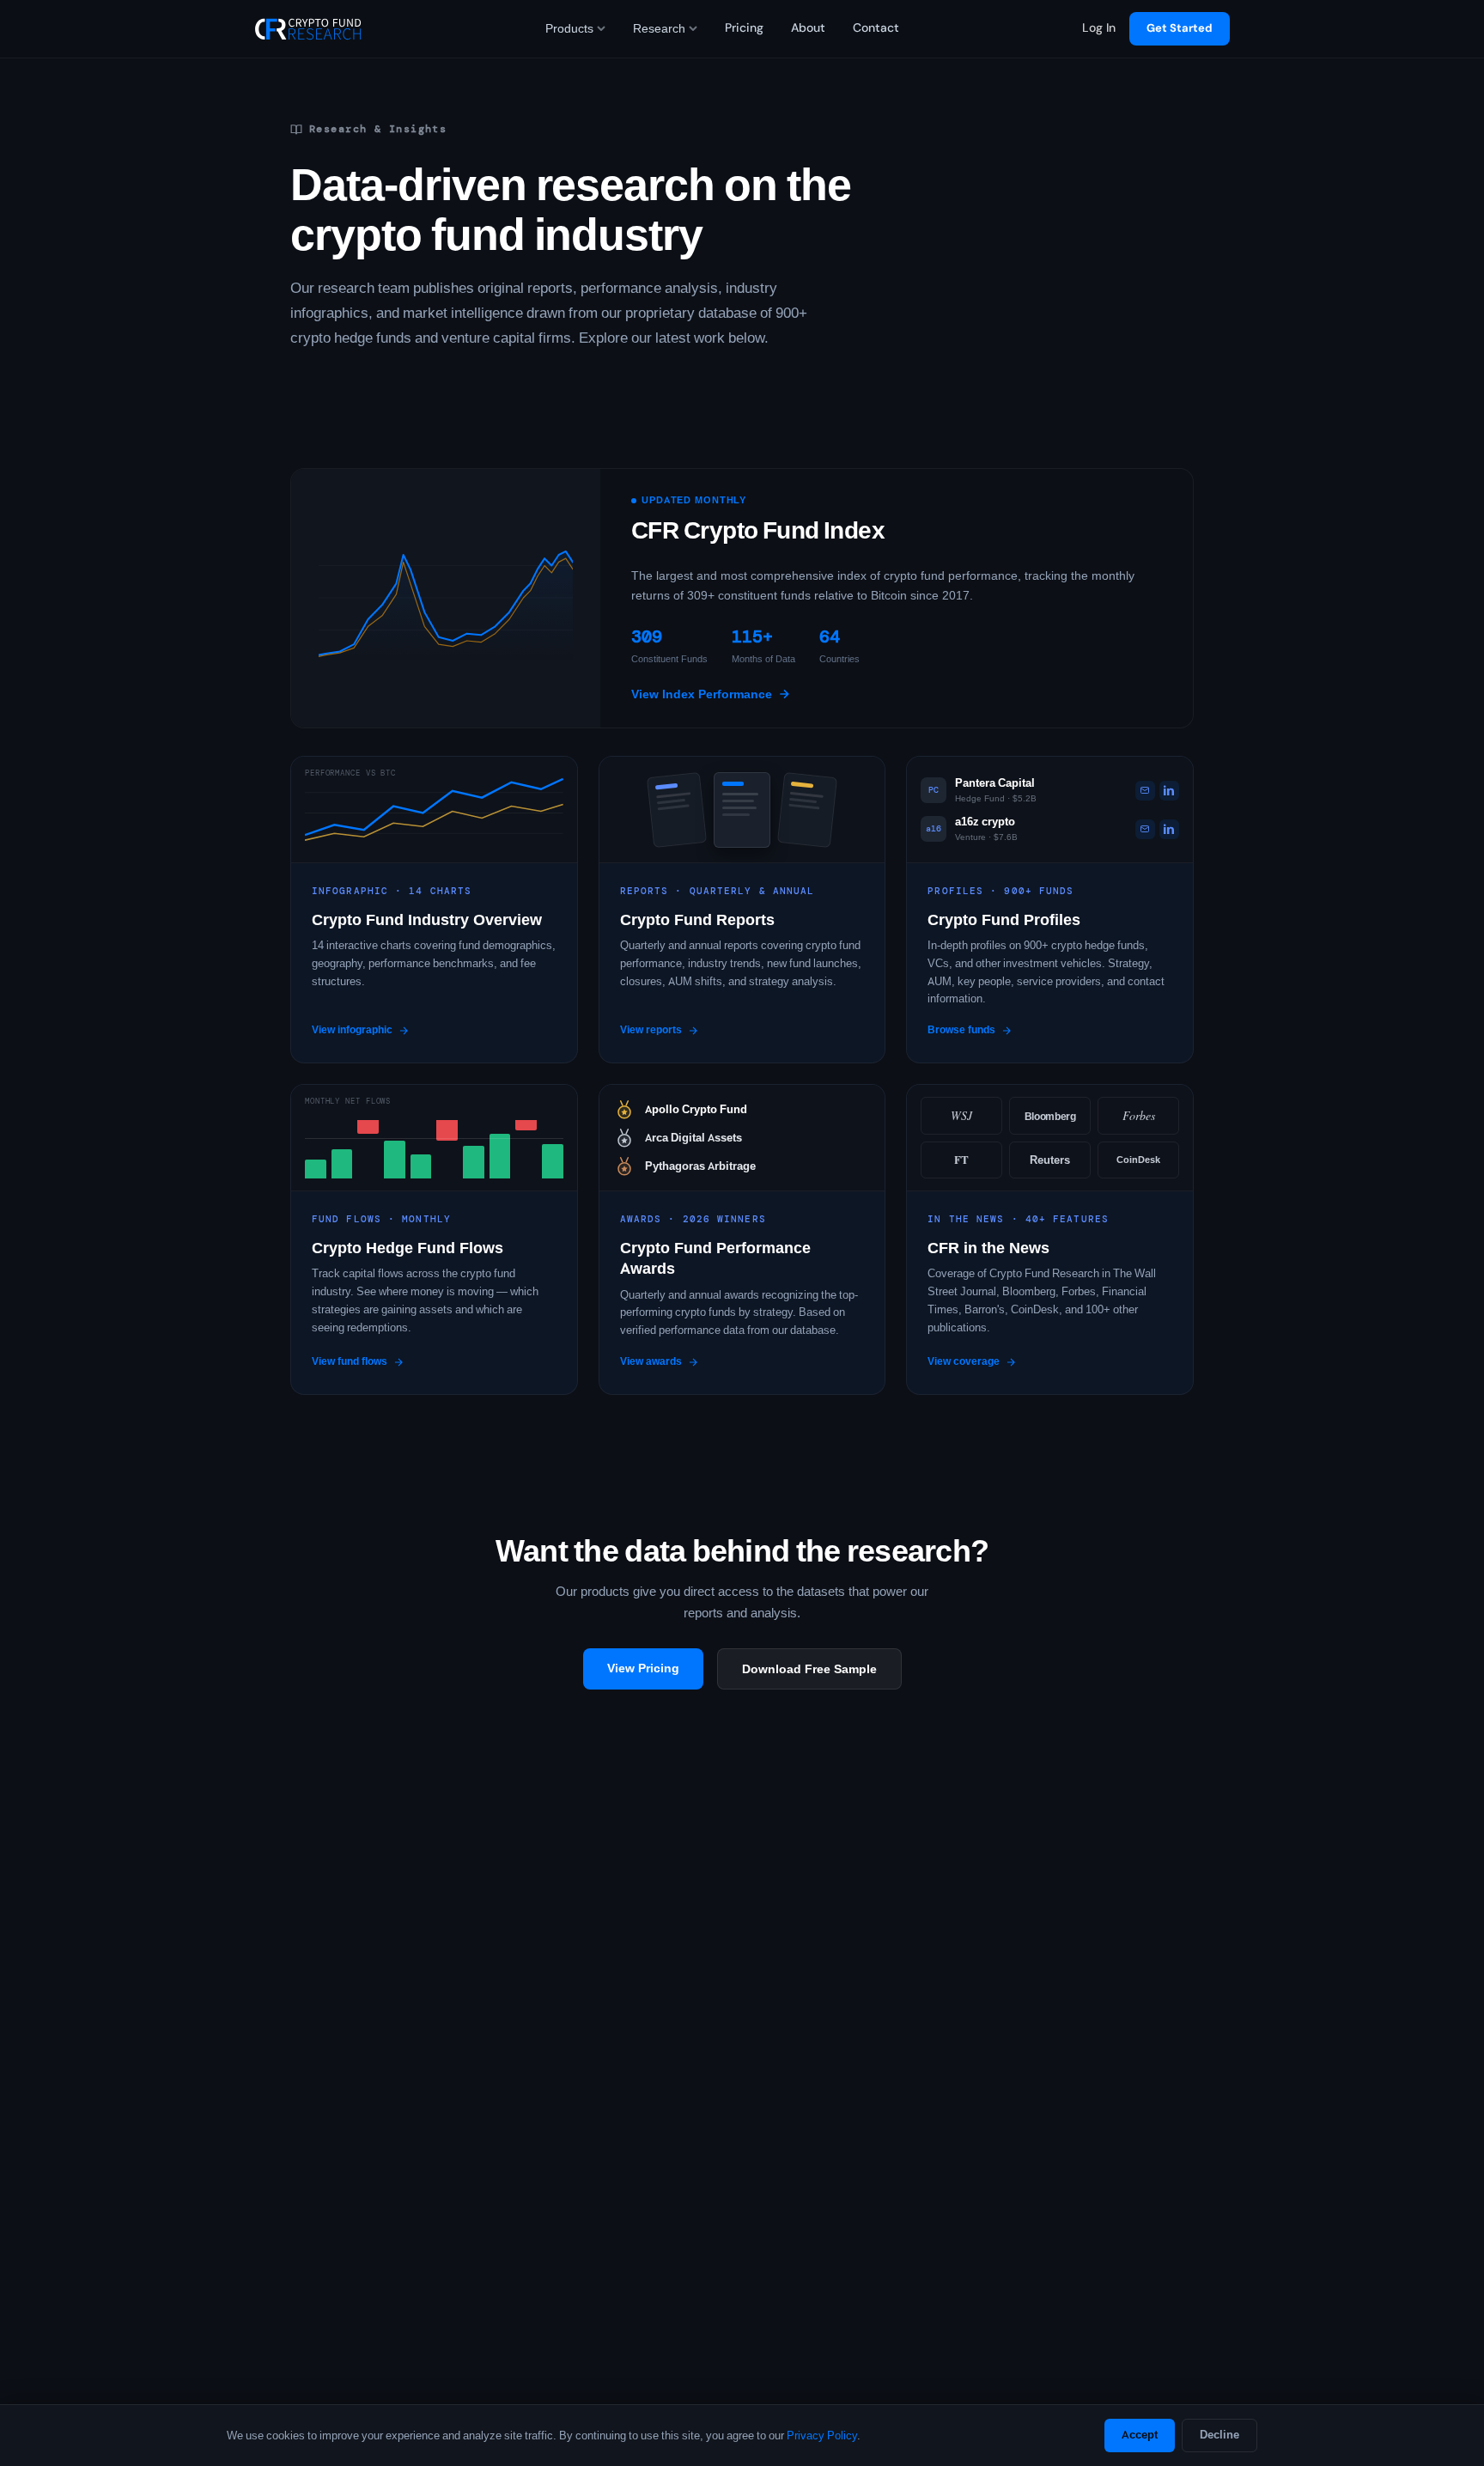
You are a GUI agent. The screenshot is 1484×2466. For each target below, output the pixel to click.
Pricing (744, 28)
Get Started (1180, 28)
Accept (1140, 2435)
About (808, 28)
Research (659, 28)
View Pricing (643, 1668)
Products (569, 28)
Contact (876, 28)
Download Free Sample (809, 1669)
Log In (1099, 28)
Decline (1219, 2435)
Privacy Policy (822, 2436)
